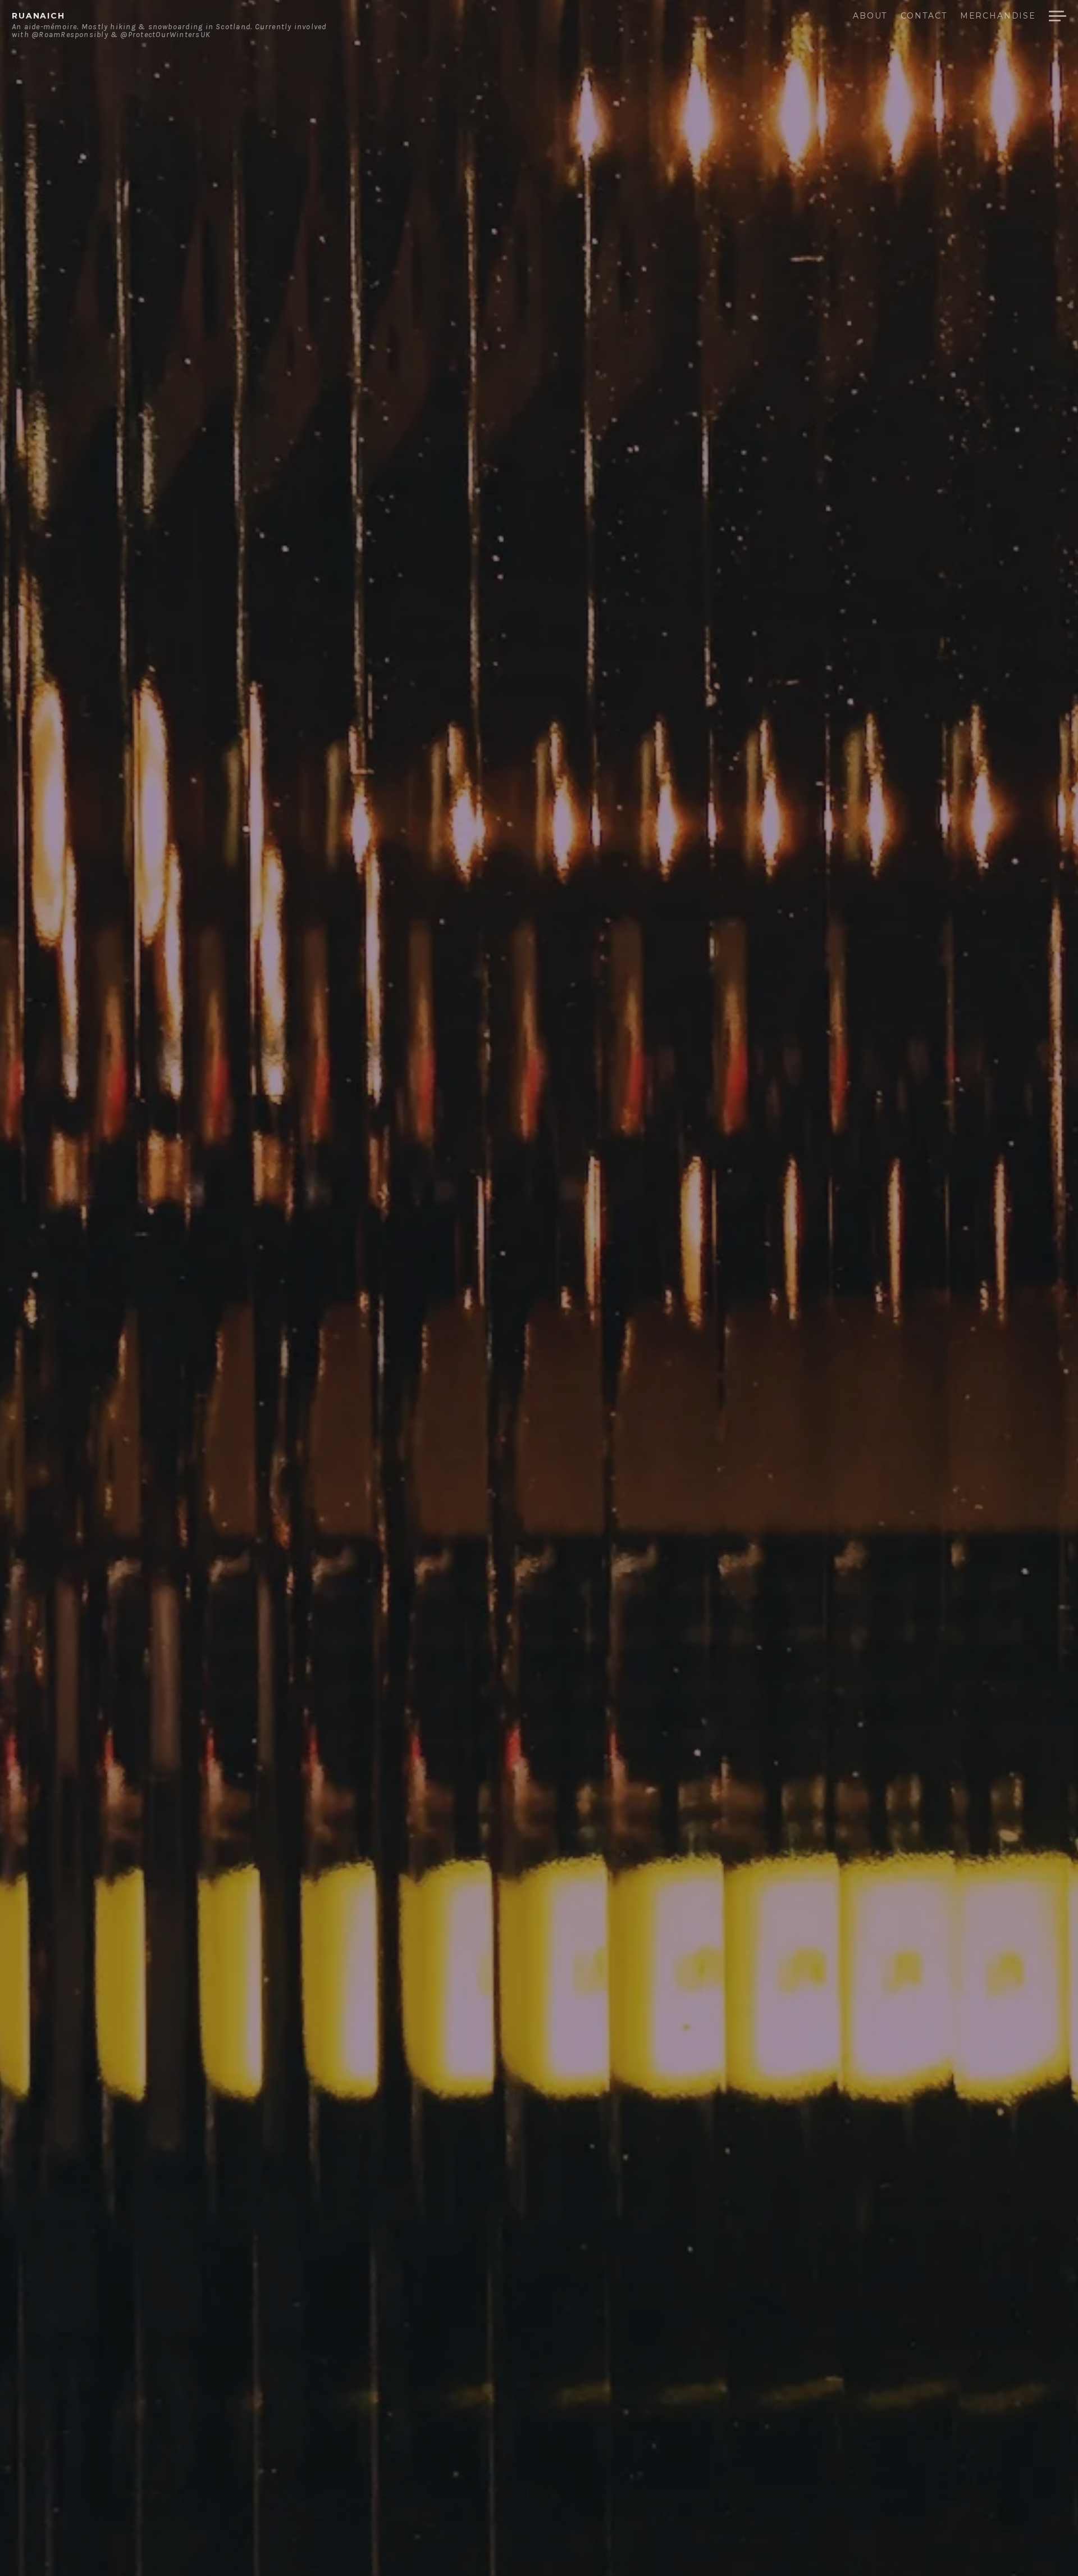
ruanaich (38, 16)
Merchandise (998, 16)
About (870, 16)
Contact (924, 16)
